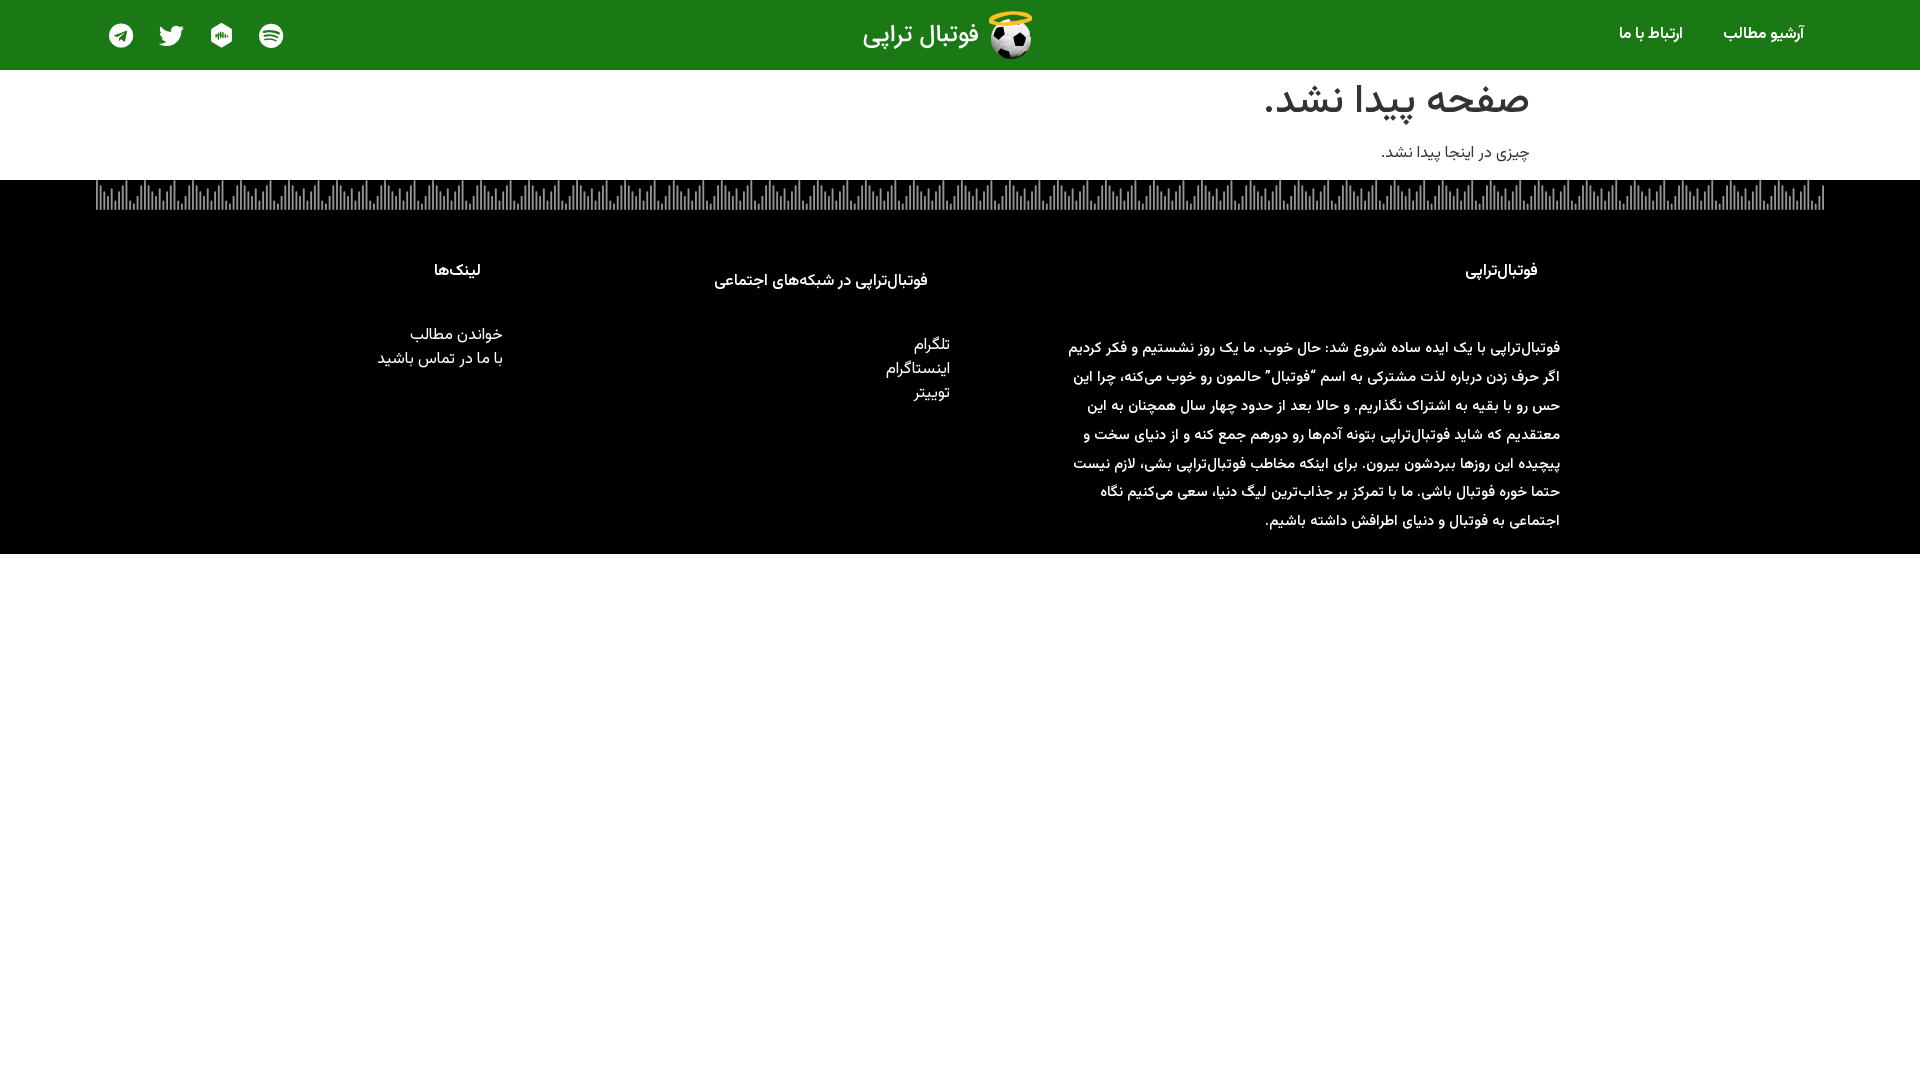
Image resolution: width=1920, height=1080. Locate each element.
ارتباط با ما (1651, 34)
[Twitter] (171, 35)
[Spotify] (271, 35)
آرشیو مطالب (1763, 34)
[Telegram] (121, 35)
